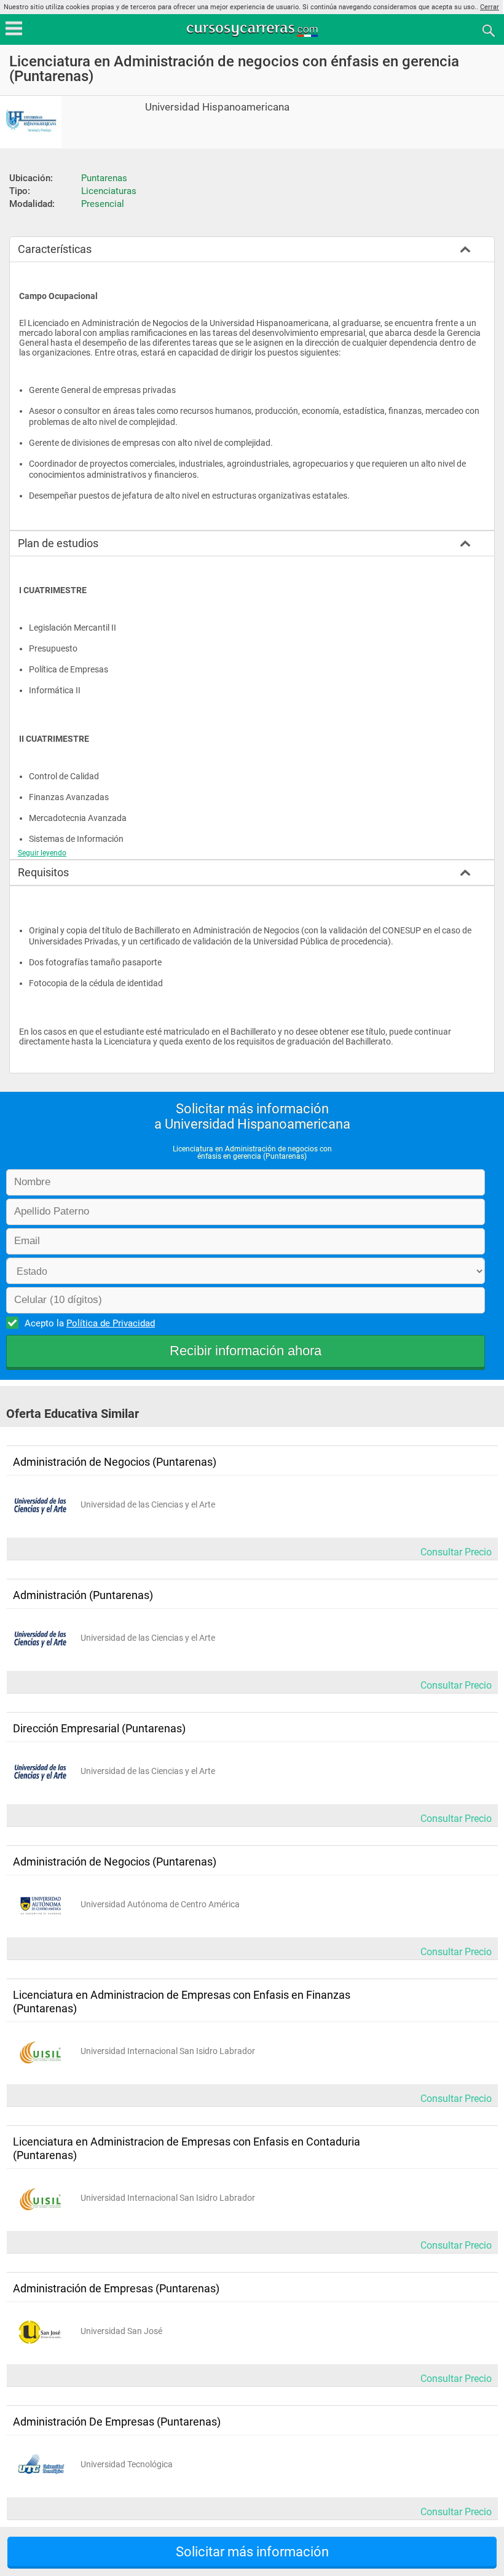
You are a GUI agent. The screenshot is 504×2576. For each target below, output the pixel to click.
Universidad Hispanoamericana (217, 107)
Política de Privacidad (111, 1323)
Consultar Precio (456, 1552)
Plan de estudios (58, 543)
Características (55, 249)
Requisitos (43, 872)
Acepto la (90, 1323)
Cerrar (490, 7)
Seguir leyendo (42, 853)
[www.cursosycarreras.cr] (253, 30)
